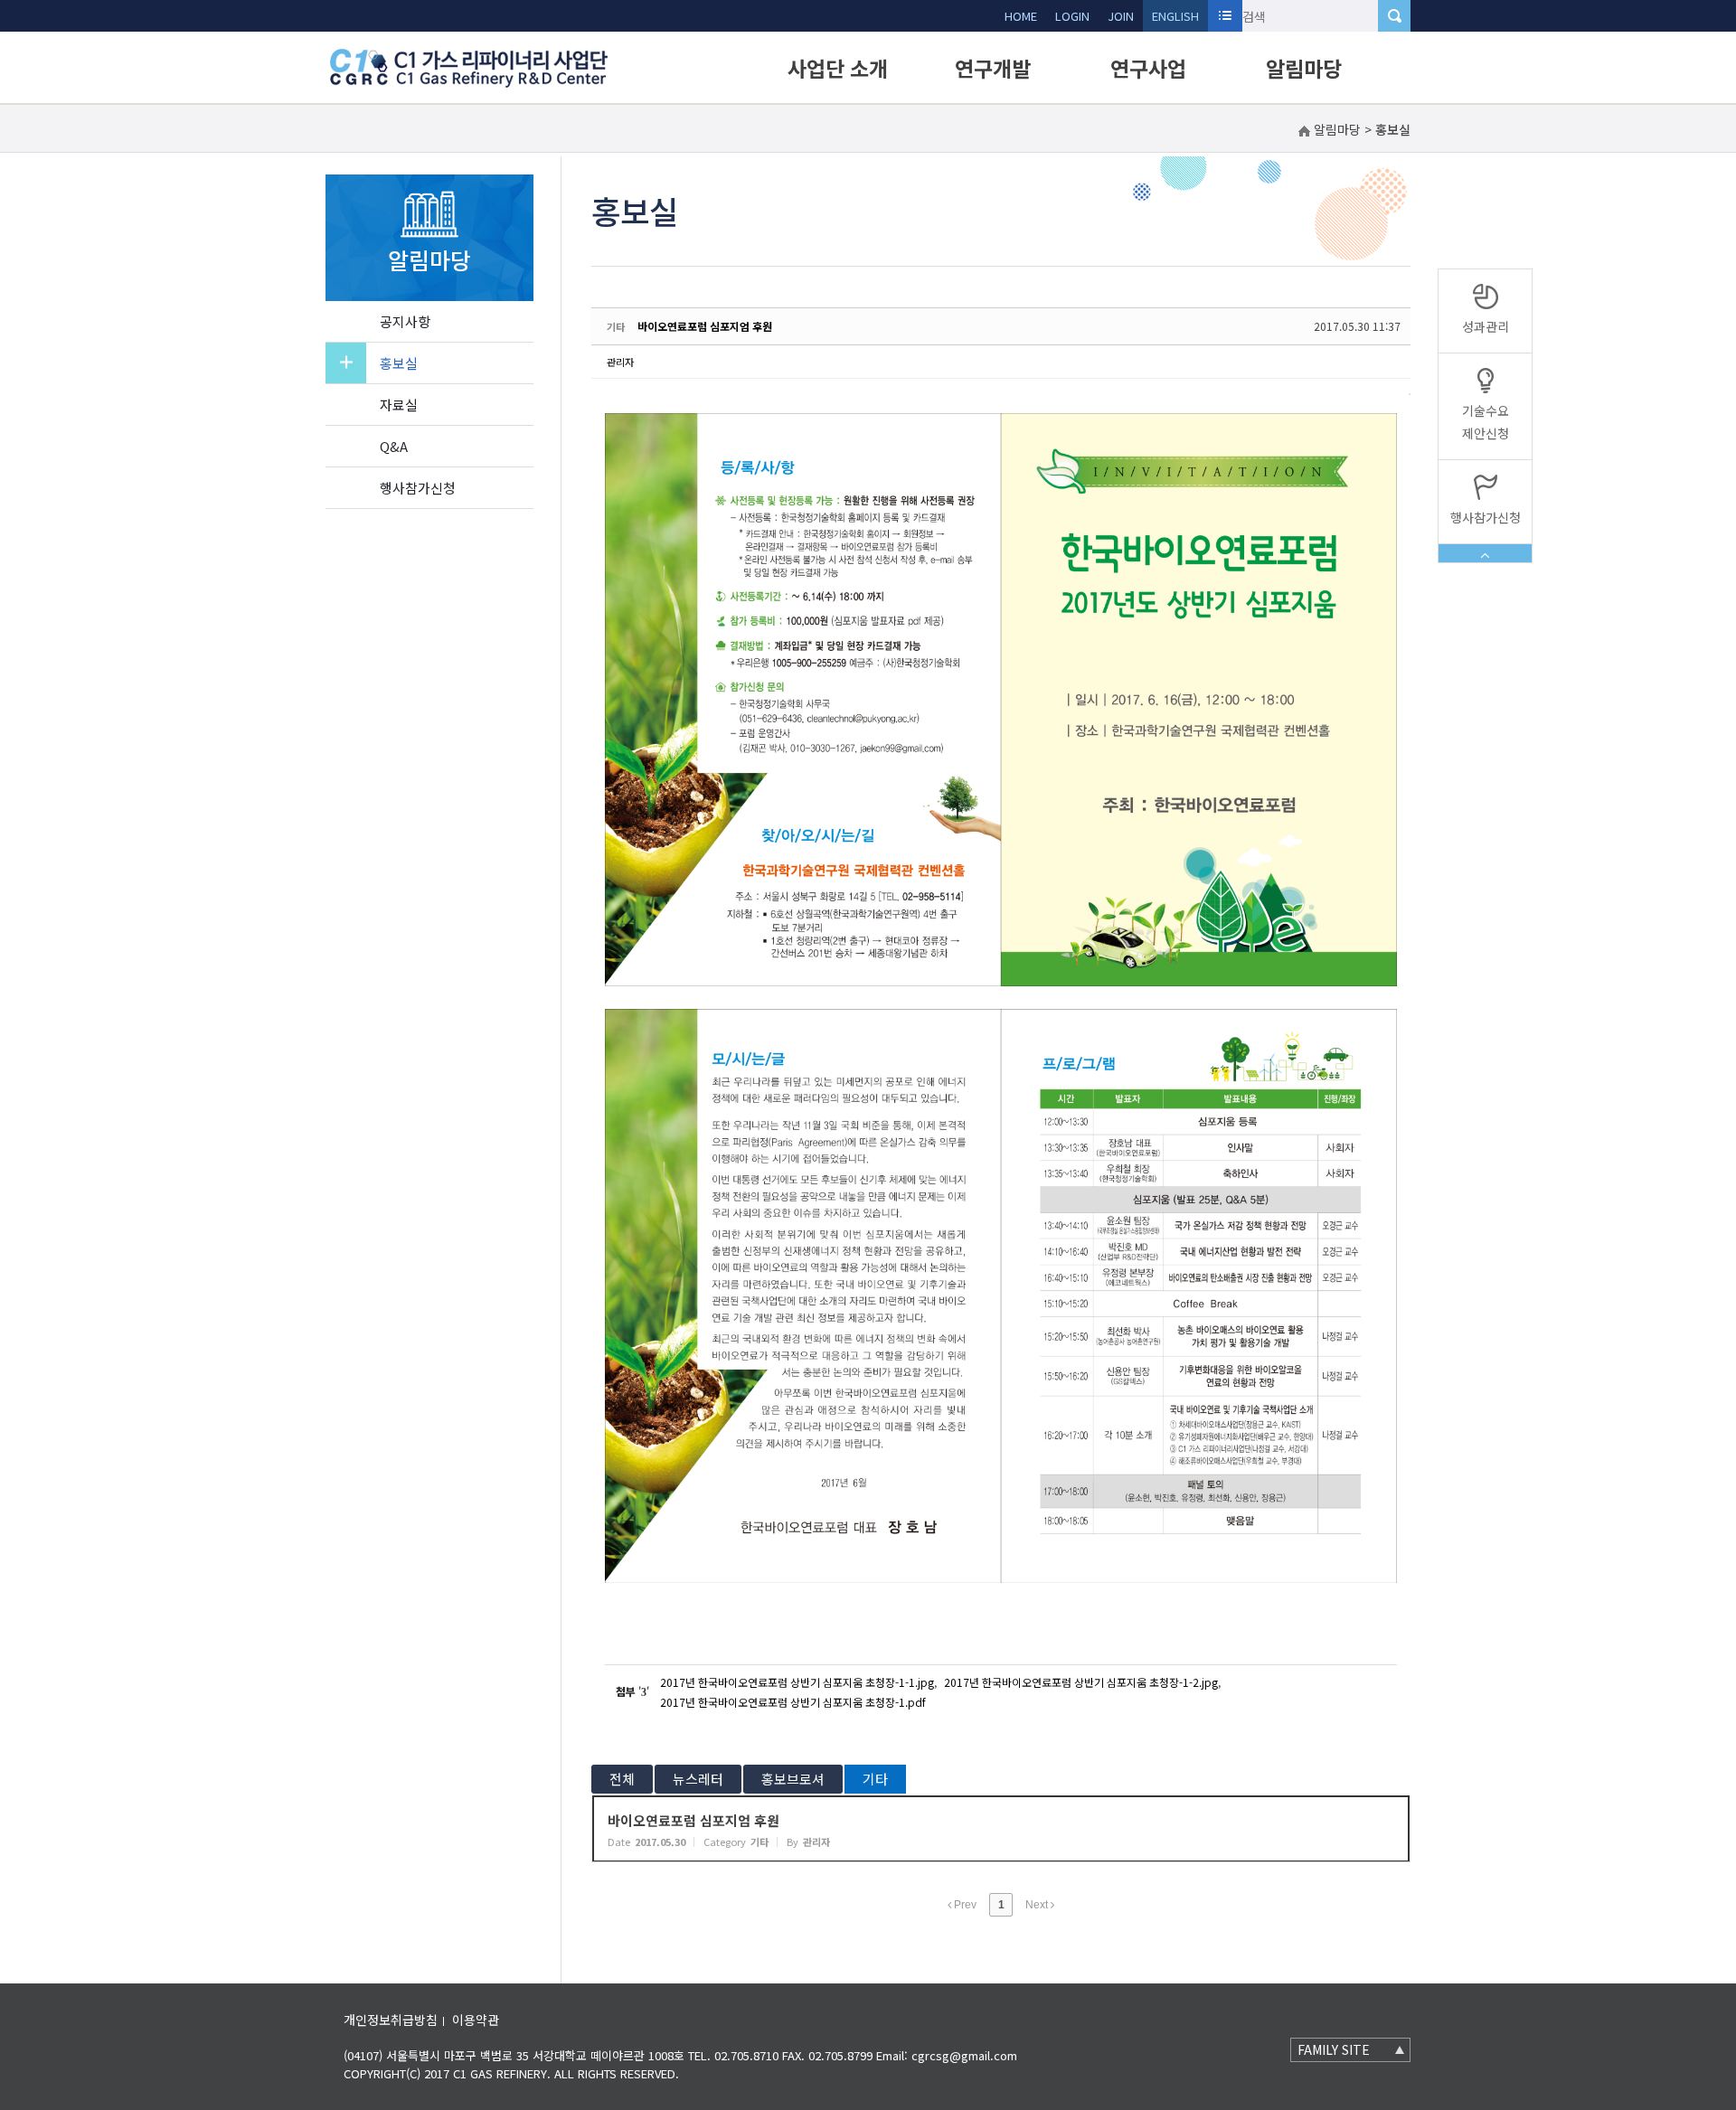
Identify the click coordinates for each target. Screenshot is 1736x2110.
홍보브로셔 (793, 1779)
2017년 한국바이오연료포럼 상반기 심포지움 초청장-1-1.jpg (797, 1682)
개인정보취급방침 (391, 2020)
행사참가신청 (418, 488)
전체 (622, 1779)
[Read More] (1001, 1829)
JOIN (1121, 16)
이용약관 (476, 2020)
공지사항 (405, 321)
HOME (1021, 16)
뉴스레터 (698, 1779)
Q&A (394, 446)
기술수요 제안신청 (1486, 422)
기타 (875, 1779)
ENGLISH (1175, 16)
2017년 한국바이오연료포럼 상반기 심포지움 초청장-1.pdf (793, 1702)
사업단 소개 (838, 68)
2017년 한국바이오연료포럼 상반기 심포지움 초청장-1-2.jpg (1081, 1682)
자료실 (399, 405)
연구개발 (993, 68)
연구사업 (1148, 68)
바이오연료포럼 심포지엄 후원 (705, 326)
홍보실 (399, 363)
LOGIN (1072, 16)
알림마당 (1304, 68)
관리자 (620, 362)
